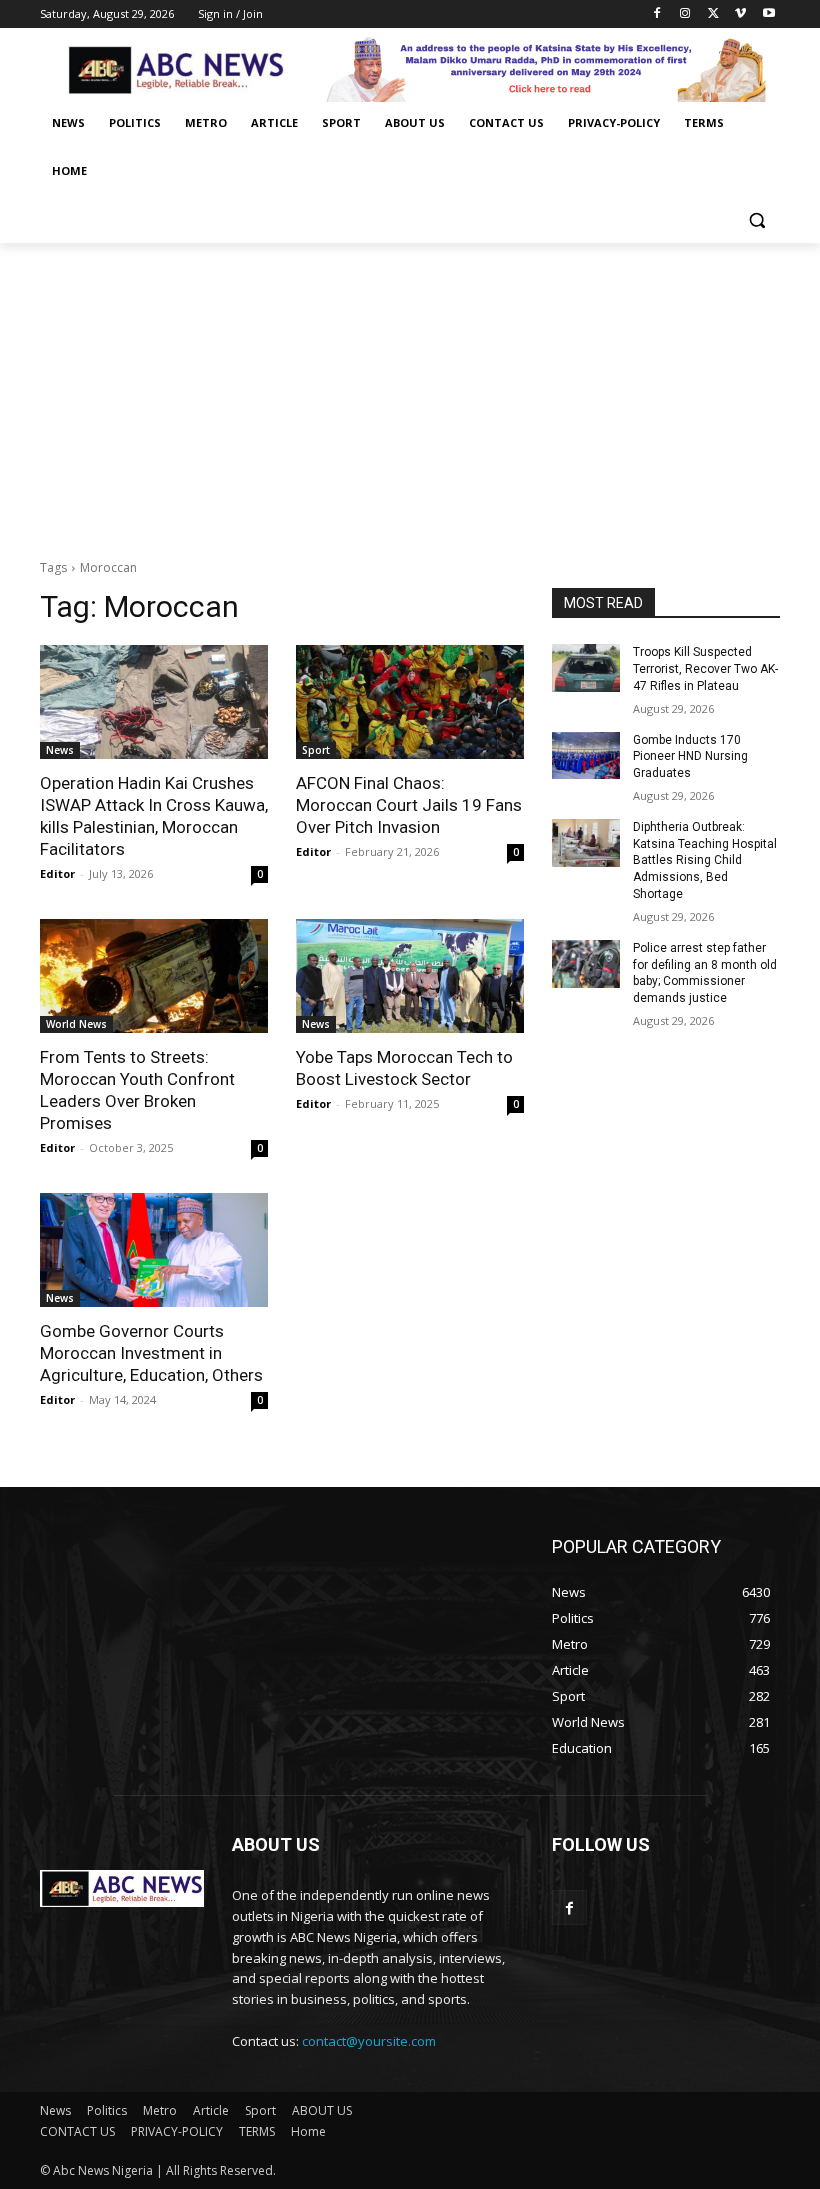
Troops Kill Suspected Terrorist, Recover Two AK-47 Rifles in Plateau (705, 669)
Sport (316, 750)
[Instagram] (685, 14)
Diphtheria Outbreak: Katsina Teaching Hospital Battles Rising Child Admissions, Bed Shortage (705, 860)
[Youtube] (768, 14)
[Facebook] (657, 14)
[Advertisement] (410, 393)
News (60, 750)
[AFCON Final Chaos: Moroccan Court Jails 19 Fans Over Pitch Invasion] (410, 702)
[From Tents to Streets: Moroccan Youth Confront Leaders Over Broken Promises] (154, 976)
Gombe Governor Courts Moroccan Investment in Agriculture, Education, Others (151, 1353)
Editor (57, 873)
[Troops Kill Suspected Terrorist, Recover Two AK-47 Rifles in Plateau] (586, 668)
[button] (756, 219)
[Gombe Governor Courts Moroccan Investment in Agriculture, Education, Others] (154, 1250)
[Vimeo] (740, 14)
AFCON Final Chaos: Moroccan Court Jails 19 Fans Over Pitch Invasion (409, 805)
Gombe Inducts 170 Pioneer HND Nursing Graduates (690, 757)
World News (76, 1024)
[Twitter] (713, 14)
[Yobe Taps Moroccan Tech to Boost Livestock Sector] (410, 976)
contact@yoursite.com (369, 2041)
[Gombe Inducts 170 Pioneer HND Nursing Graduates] (586, 756)
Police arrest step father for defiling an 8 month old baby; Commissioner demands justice (705, 973)
